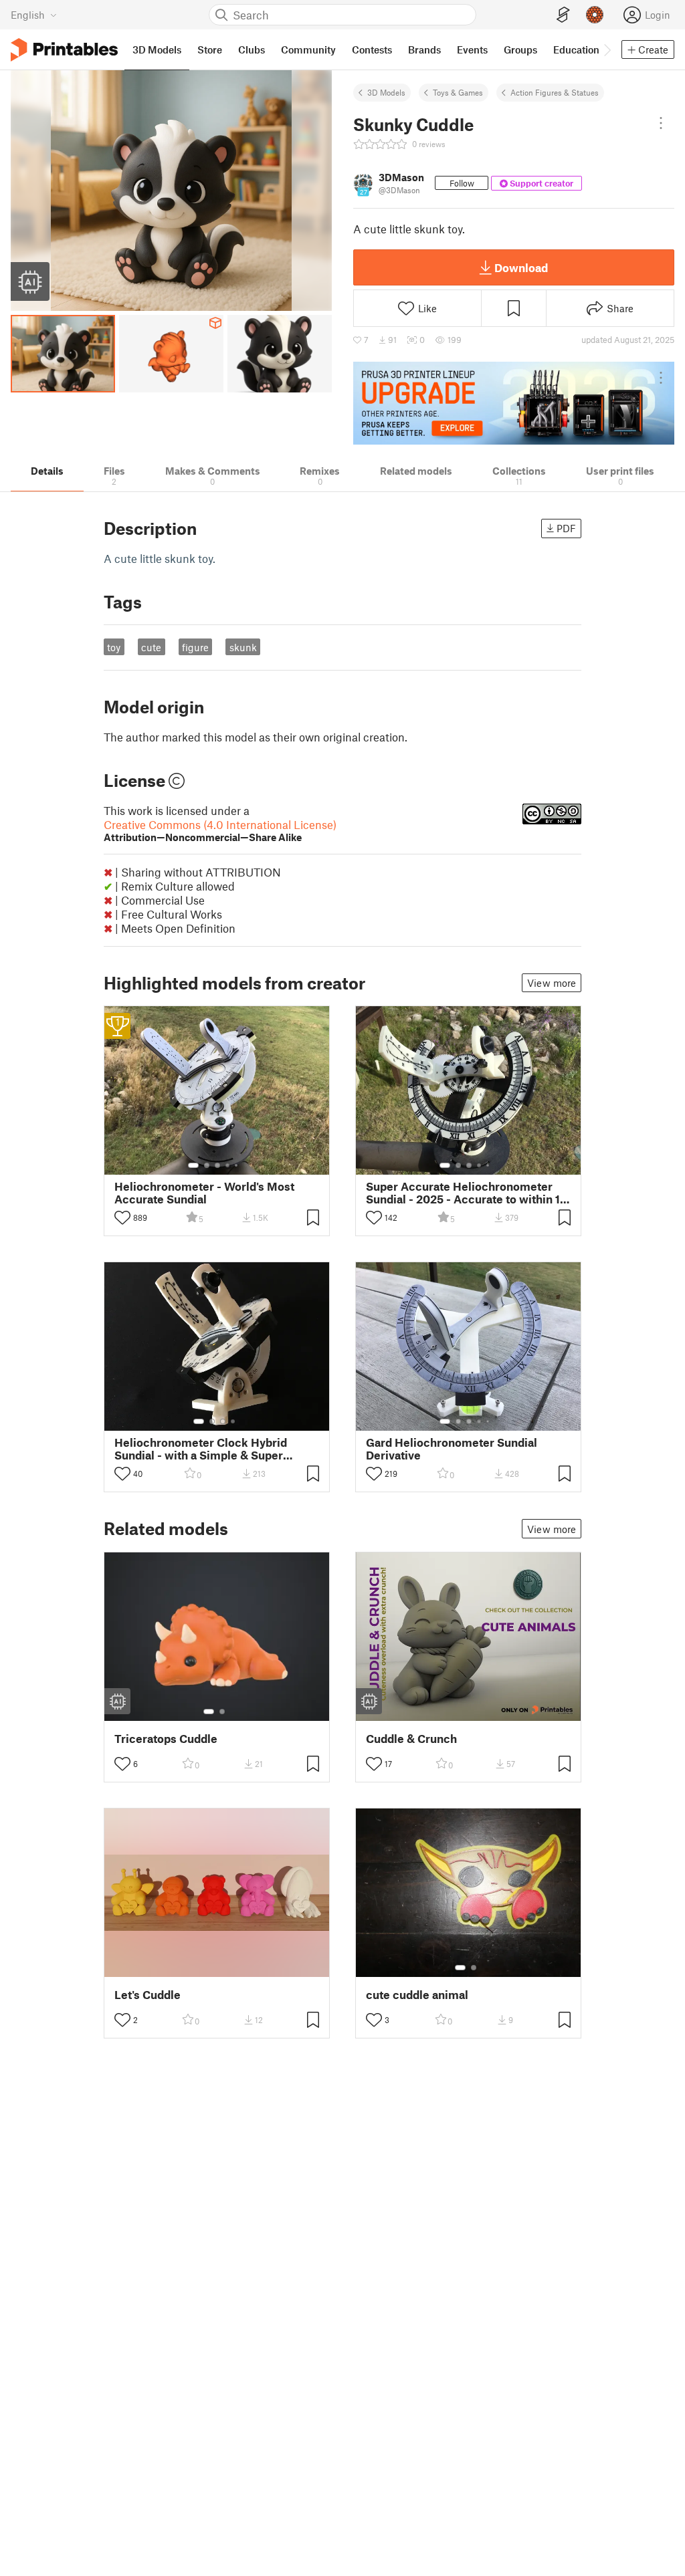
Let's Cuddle (148, 1995)
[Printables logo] (64, 50)
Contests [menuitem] (372, 49)
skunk (243, 647)
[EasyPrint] (563, 15)
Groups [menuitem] (520, 49)
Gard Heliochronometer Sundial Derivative (452, 1449)
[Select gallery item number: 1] (193, 1165)
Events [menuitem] (472, 49)
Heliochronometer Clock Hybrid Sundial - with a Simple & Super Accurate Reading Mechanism (201, 1449)
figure (195, 647)
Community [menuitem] (308, 49)
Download (521, 267)
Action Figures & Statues (555, 92)
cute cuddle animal (417, 1995)
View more (552, 983)
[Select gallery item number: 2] (207, 1165)
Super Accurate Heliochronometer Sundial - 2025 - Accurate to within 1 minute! (463, 1193)
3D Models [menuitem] (157, 49)
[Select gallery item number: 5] (237, 1165)
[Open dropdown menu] (661, 123)
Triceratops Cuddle (166, 1739)
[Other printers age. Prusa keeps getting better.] (514, 403)
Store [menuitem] (210, 49)
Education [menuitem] (576, 49)
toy (114, 647)
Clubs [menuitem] (252, 49)
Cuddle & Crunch (411, 1739)
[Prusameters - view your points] (595, 15)
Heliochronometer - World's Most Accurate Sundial (204, 1193)
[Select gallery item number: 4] (228, 1165)
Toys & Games (458, 92)
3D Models (386, 92)
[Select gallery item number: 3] (217, 1165)
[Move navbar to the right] (607, 49)
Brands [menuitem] (424, 49)
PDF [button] (566, 528)
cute (151, 647)
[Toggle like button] (122, 1217)
